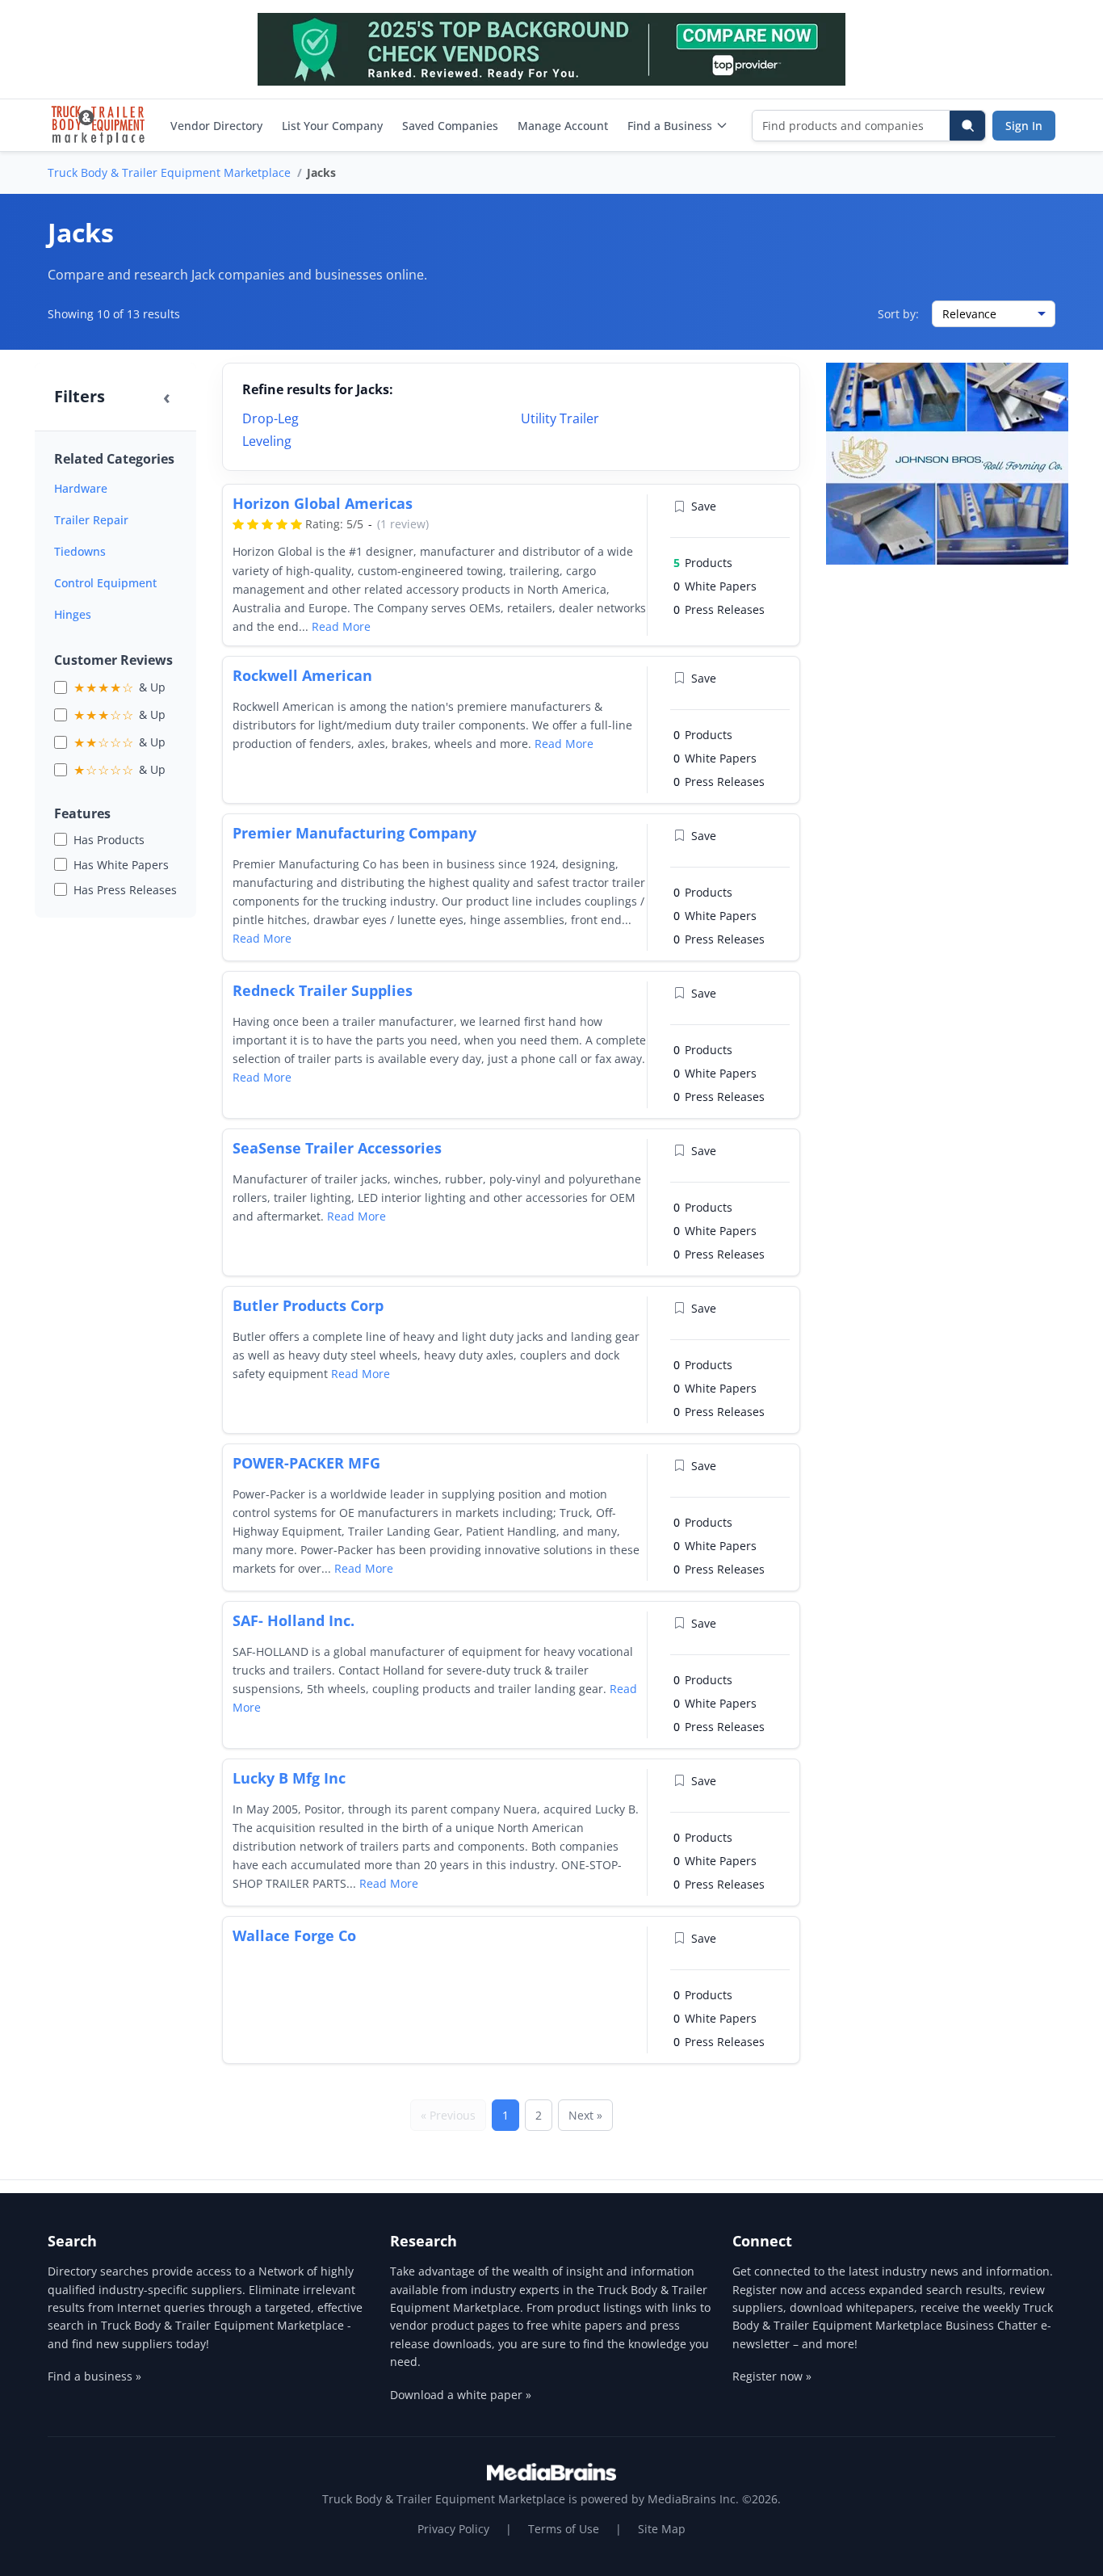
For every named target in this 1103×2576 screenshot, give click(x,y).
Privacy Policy (453, 2529)
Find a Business (670, 126)
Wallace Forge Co (294, 1935)
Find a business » (94, 2376)
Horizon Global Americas (323, 503)
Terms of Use (564, 2529)
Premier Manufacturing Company (354, 833)
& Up (120, 687)
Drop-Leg (271, 418)
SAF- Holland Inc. (294, 1620)
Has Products (109, 840)
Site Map (662, 2529)
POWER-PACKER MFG (306, 1463)
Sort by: (898, 314)
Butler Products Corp (308, 1305)
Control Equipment (105, 583)
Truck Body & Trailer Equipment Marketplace (169, 172)
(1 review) (403, 524)
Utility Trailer (560, 418)
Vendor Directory (216, 126)
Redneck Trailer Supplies (323, 990)
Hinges (73, 614)
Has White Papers (121, 865)
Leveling (267, 441)
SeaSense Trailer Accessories (337, 1148)
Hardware (81, 488)
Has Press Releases (125, 890)
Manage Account (563, 126)
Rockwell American (302, 675)
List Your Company (332, 126)
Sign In (1024, 126)
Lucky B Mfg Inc (289, 1778)
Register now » (772, 2376)
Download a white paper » (461, 2395)
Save (704, 506)
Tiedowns (80, 551)
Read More (341, 626)
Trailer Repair (91, 520)
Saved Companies (450, 126)
